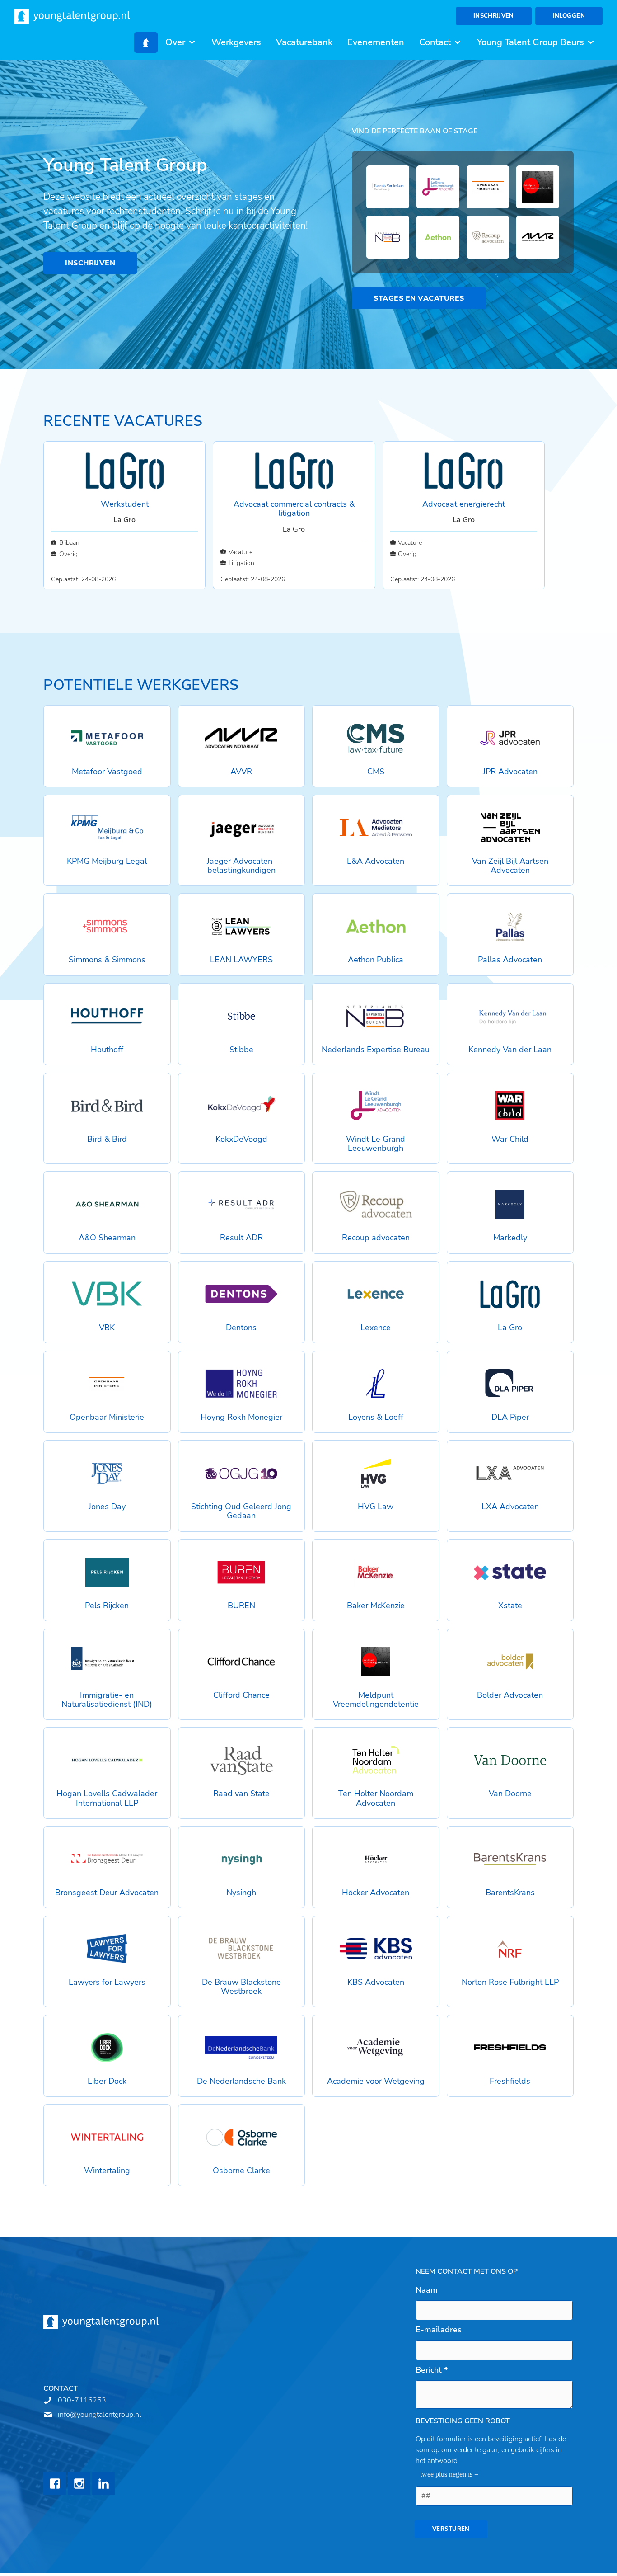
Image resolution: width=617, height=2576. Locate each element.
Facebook (55, 2484)
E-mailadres (439, 2330)
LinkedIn (103, 2484)
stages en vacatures (419, 298)
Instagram (79, 2484)
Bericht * (432, 2370)
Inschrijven (494, 16)
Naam (427, 2290)
